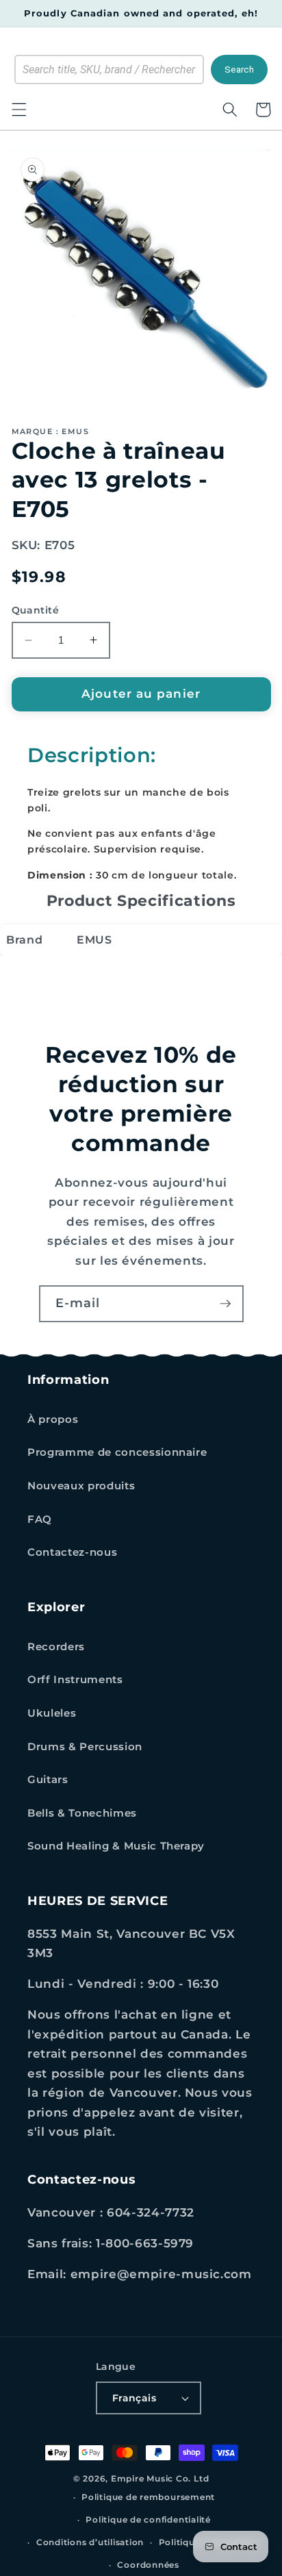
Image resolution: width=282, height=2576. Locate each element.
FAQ (40, 1519)
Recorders (56, 1646)
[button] (18, 110)
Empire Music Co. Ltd (160, 2478)
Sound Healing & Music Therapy (116, 1846)
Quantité (36, 610)
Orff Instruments (75, 1679)
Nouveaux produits (81, 1486)
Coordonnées (148, 2565)
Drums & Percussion (85, 1746)
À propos (53, 1419)
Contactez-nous (72, 1552)
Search (239, 70)
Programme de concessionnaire (117, 1452)
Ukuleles (52, 1713)
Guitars (48, 1779)
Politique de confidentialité (148, 2520)
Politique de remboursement (148, 2497)
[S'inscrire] (225, 1304)
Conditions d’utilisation (90, 2542)
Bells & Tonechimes (82, 1813)
